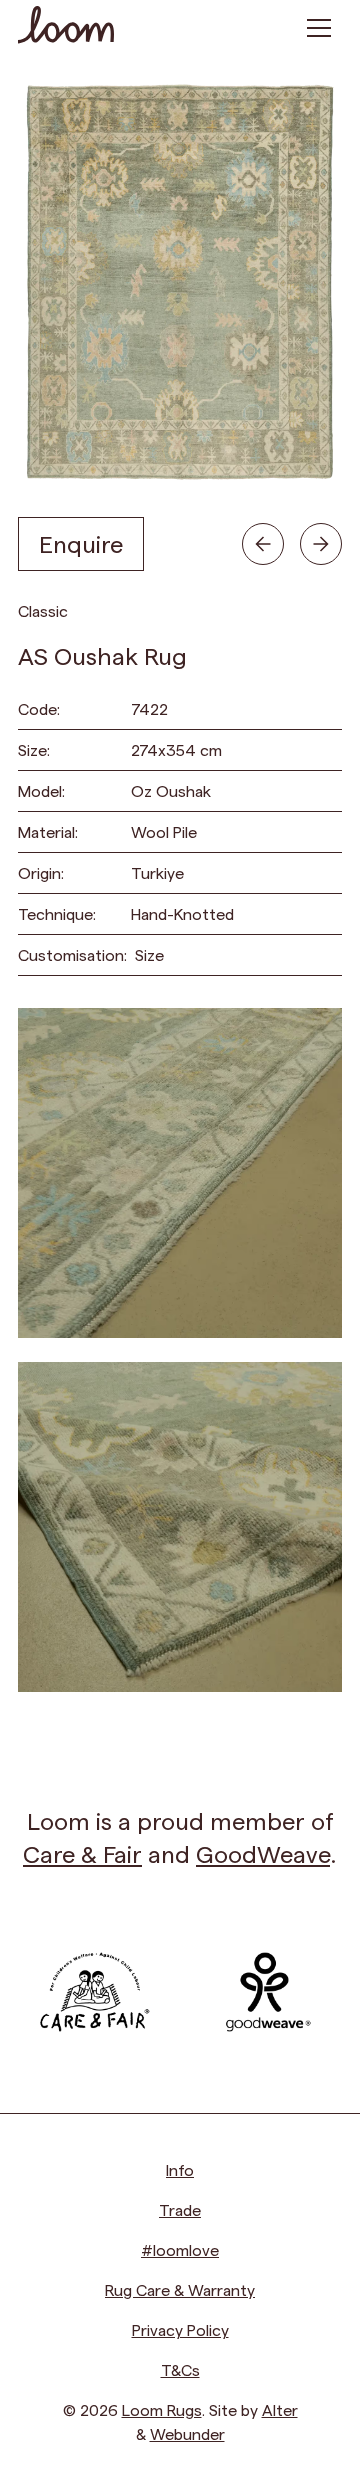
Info (180, 2169)
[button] (319, 28)
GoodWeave (263, 1853)
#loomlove (180, 2249)
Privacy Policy (180, 2329)
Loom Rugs (162, 2409)
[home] (66, 27)
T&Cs (180, 2369)
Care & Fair (82, 1853)
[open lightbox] (180, 1173)
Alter (280, 2409)
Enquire (81, 543)
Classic (43, 610)
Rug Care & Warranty (180, 2289)
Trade (180, 2209)
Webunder (187, 2433)
